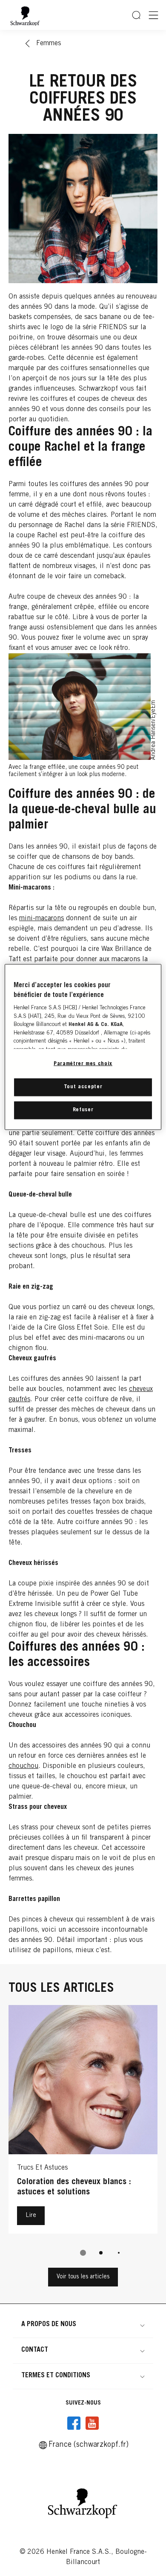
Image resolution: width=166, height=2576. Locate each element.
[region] (83, 1047)
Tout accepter (83, 1087)
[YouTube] (92, 2423)
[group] (83, 2136)
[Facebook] (74, 2423)
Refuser (83, 1110)
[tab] (83, 2253)
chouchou (23, 1766)
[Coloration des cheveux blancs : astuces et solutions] (83, 2121)
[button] (83, 2324)
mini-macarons (41, 919)
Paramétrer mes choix (83, 1064)
